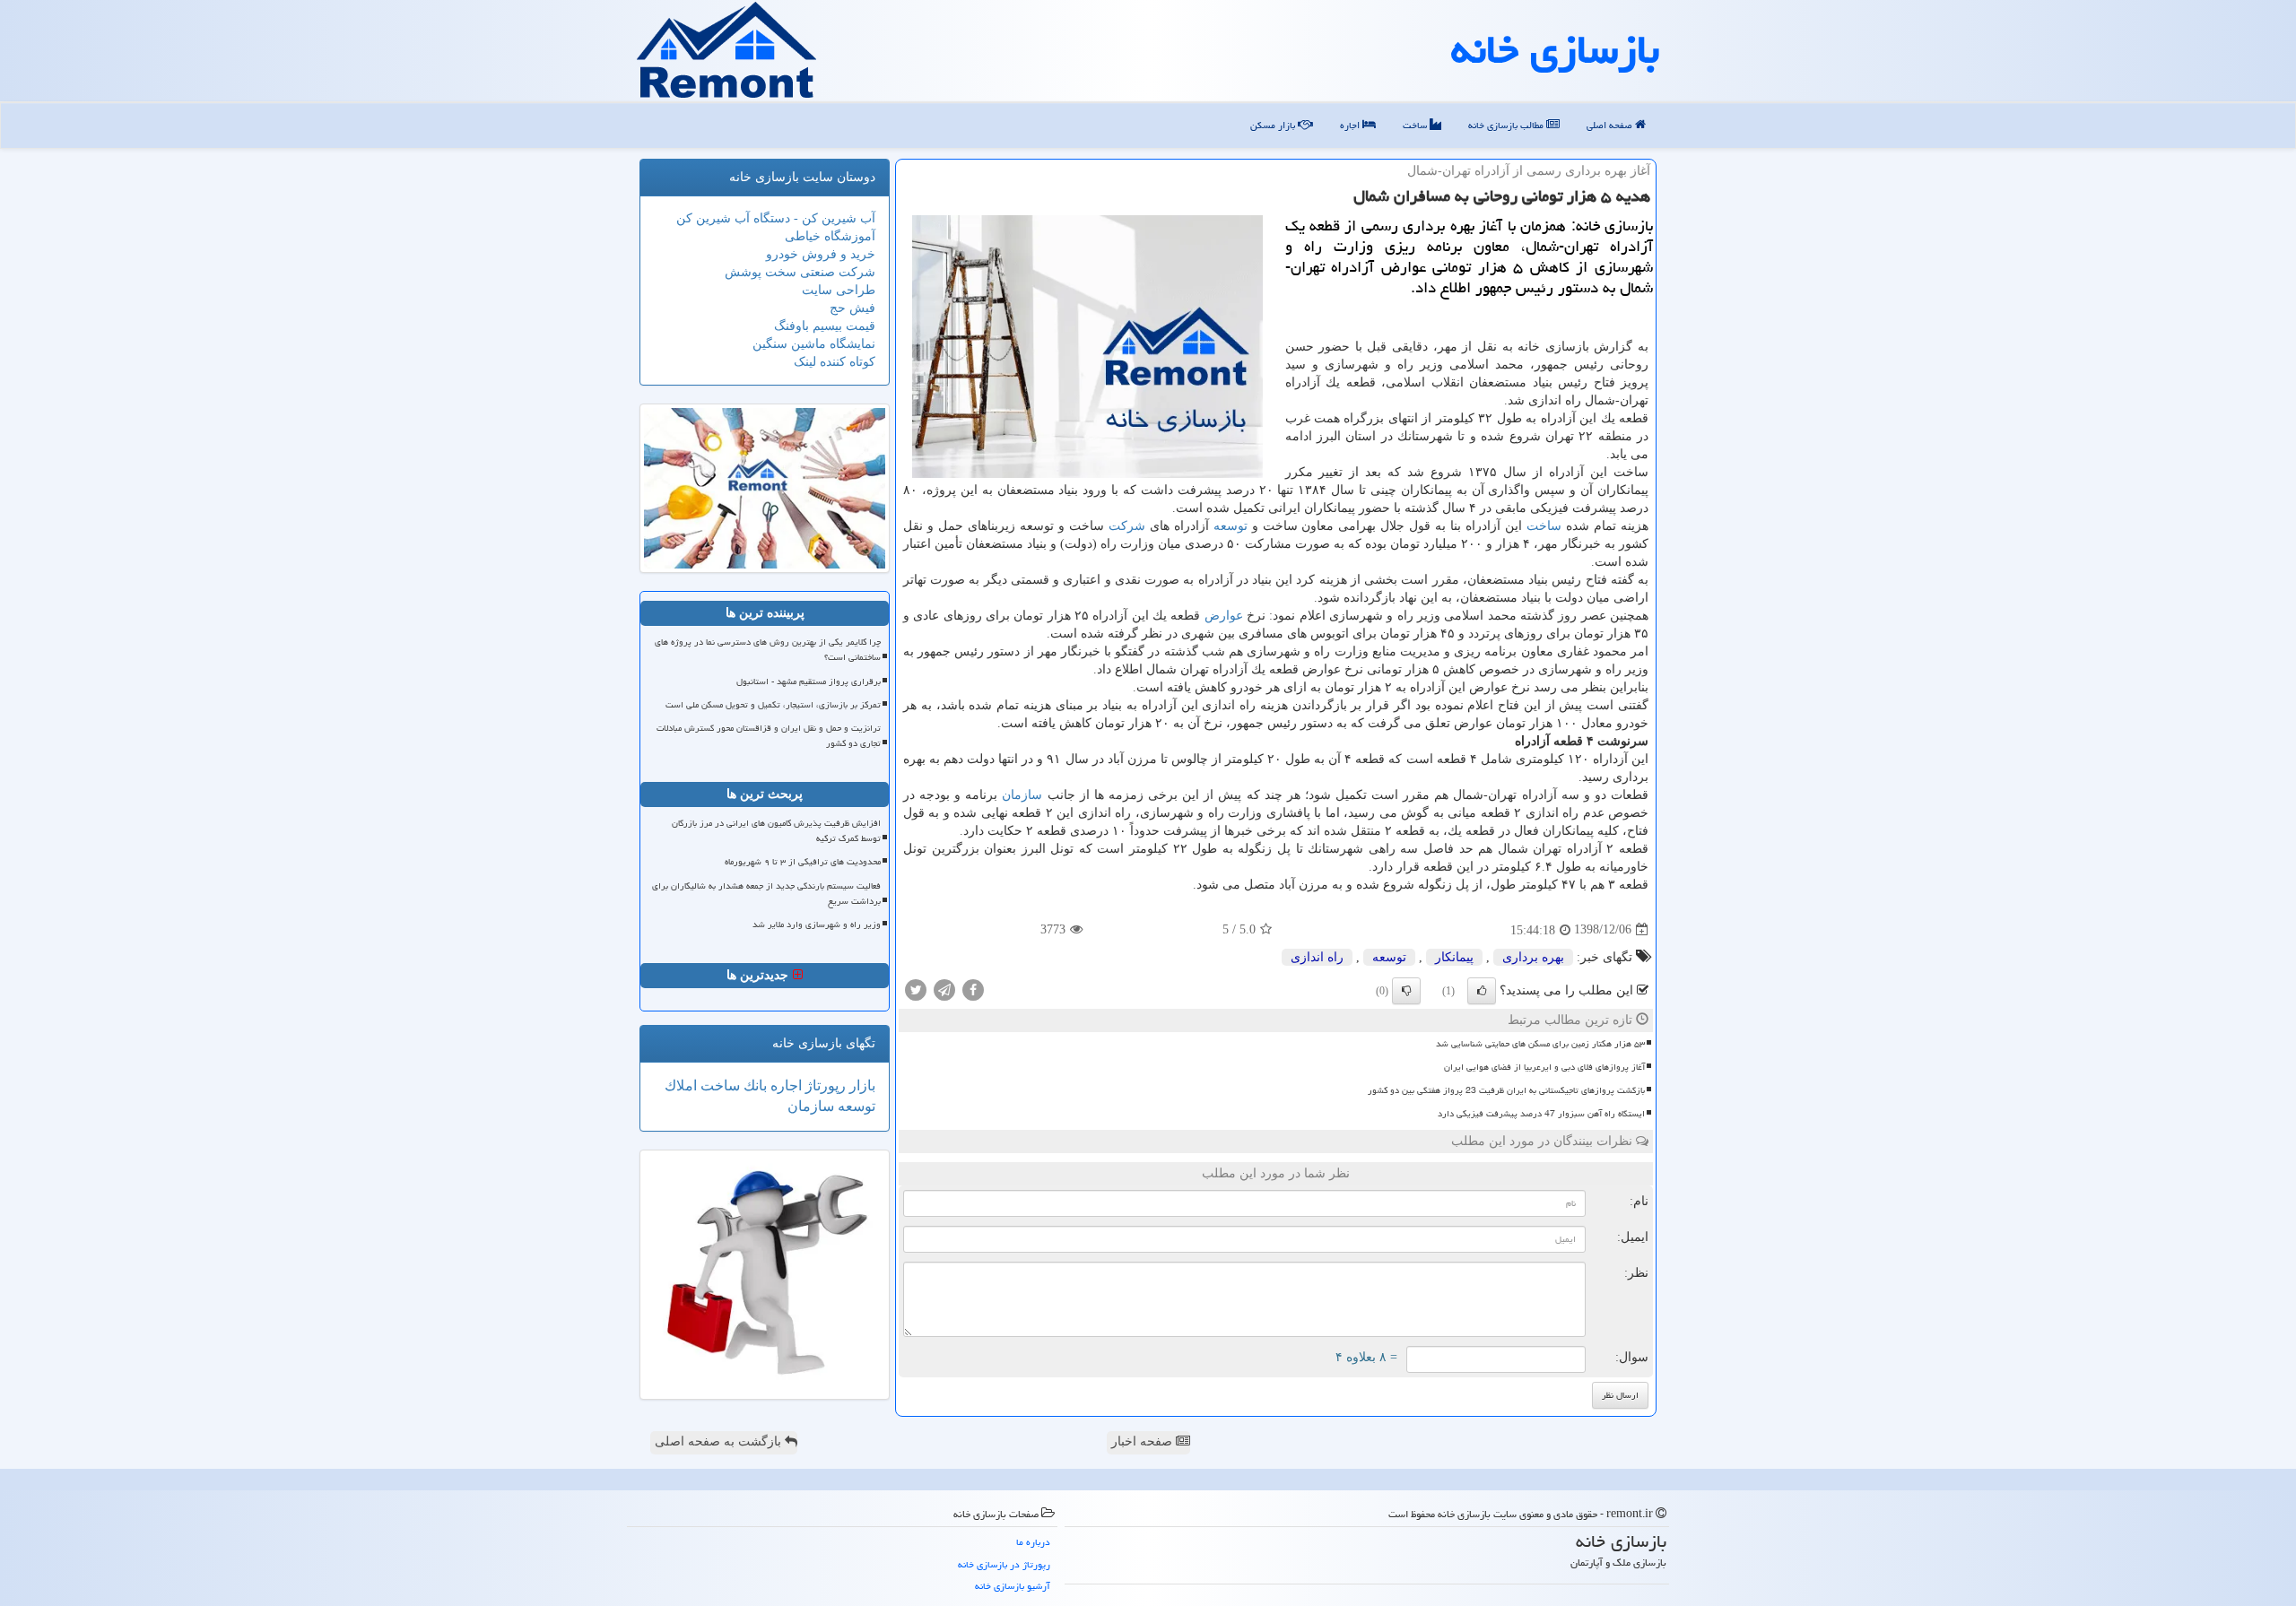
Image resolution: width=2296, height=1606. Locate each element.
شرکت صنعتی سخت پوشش (800, 272)
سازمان (1022, 795)
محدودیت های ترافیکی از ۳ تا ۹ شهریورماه (803, 862)
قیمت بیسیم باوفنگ (825, 326)
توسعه (1231, 526)
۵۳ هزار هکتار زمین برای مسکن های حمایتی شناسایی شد (1540, 1044)
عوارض (1224, 616)
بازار (861, 1085)
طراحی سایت (839, 290)
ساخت (1416, 125)
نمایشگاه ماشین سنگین (814, 344)
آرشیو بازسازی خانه (1013, 1586)
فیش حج (852, 308)
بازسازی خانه (1555, 49)
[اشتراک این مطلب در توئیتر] (916, 989)
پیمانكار (1454, 957)
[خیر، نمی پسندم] (1406, 991)
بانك (753, 1085)
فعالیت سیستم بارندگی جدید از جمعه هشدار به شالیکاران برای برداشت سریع (766, 894)
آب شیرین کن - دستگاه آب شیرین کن (776, 218)
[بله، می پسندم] (1482, 991)
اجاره (1351, 125)
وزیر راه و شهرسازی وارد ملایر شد (817, 925)
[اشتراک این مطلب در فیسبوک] (973, 989)
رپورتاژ (824, 1085)
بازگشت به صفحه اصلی (720, 1441)
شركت (1127, 526)
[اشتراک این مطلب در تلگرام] (944, 989)
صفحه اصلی (1611, 125)
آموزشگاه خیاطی (830, 236)
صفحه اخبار (1144, 1441)
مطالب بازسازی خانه (1507, 125)
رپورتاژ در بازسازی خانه (1004, 1564)
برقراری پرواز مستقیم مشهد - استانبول (809, 681)
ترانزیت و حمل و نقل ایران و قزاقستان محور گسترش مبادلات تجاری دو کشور (769, 736)
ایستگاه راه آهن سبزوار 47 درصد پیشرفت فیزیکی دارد (1541, 1114)
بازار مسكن (1274, 125)
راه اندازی (1317, 957)
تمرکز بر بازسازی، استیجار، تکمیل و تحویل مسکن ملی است (773, 705)
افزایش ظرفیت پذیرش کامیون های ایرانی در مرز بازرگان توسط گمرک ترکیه (776, 831)
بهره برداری (1533, 957)
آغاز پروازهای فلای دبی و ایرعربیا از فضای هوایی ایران (1544, 1067)
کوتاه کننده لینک (835, 362)
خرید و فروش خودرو (821, 254)
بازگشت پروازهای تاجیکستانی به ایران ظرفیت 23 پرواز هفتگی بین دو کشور (1506, 1090)
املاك (681, 1085)
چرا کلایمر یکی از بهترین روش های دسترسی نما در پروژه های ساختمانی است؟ (768, 650)
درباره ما (1033, 1542)
